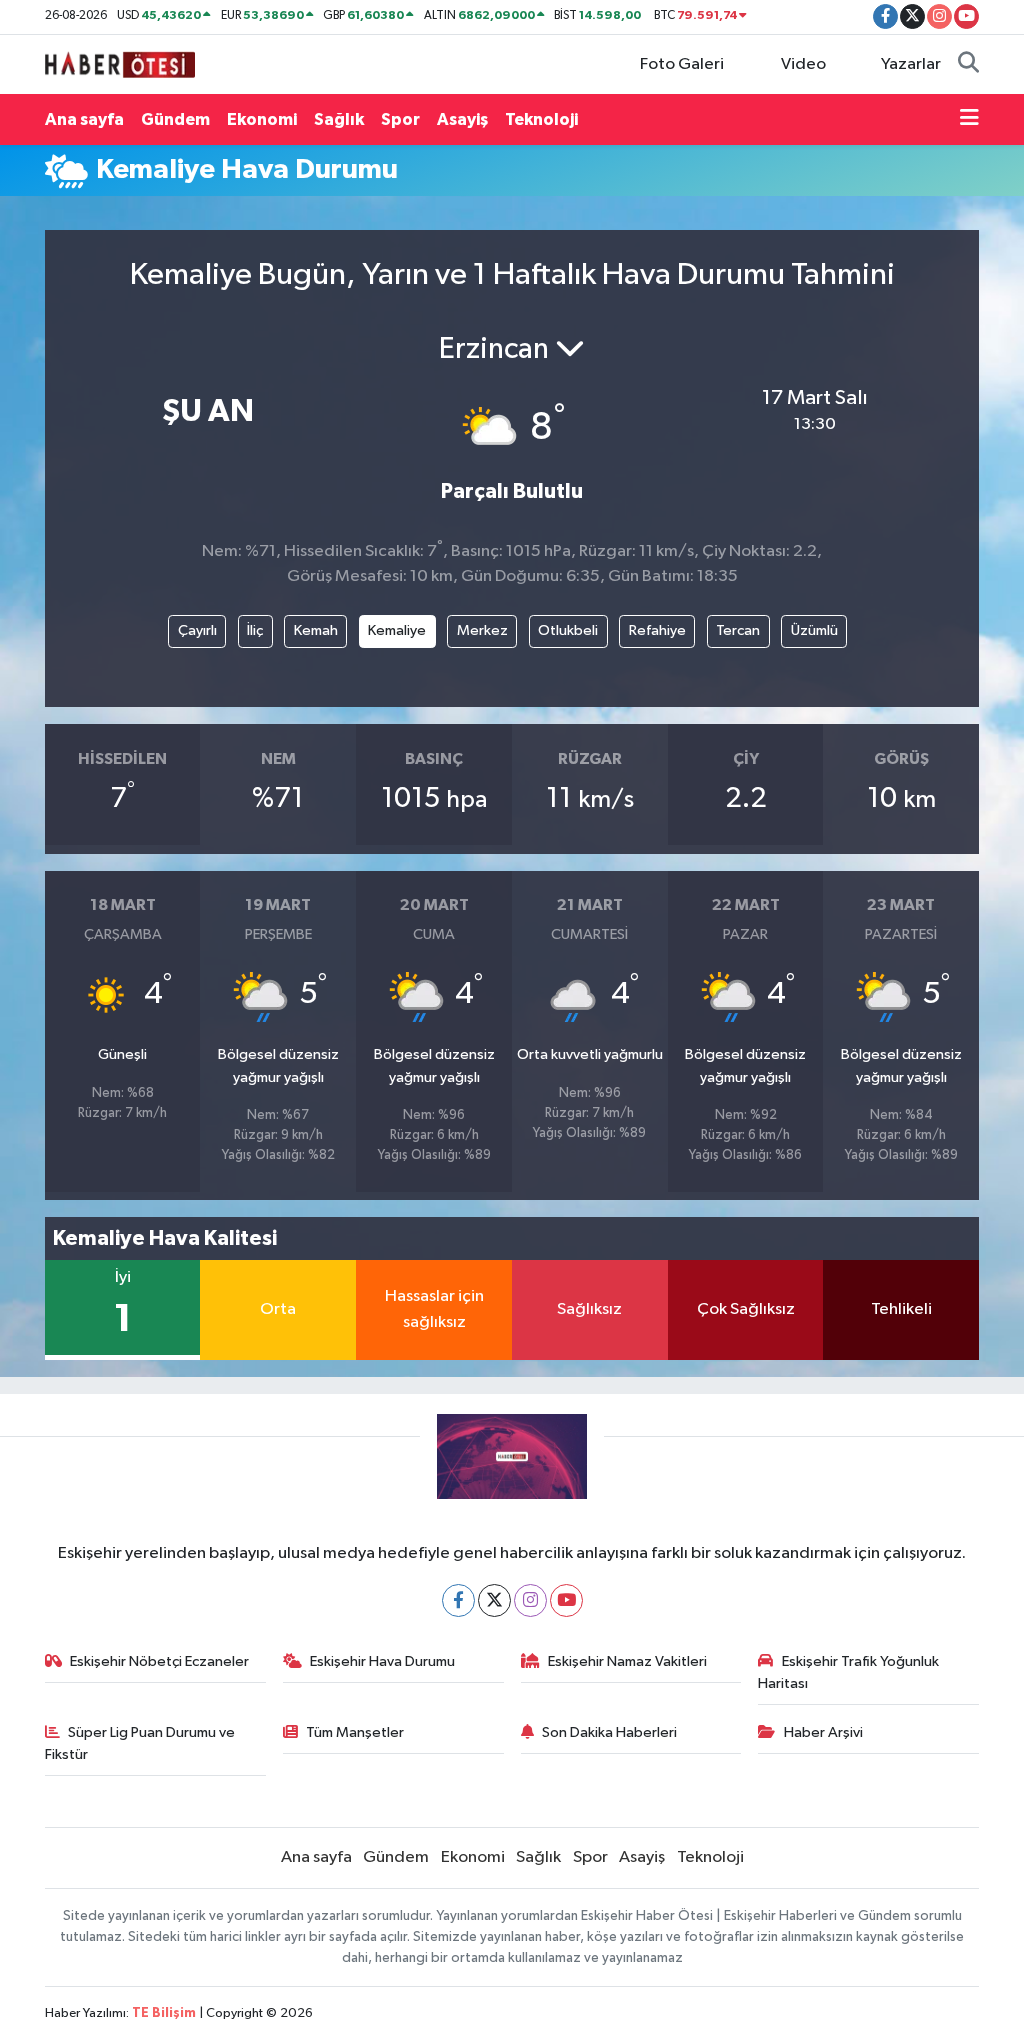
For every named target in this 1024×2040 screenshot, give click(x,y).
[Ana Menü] (969, 120)
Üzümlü (814, 630)
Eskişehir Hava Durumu (382, 1661)
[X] (494, 1600)
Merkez (482, 630)
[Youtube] (566, 1600)
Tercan (738, 630)
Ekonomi (262, 119)
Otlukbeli (568, 630)
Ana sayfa (84, 119)
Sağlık (339, 119)
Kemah (316, 630)
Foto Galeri (682, 64)
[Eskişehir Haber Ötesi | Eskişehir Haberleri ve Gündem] (120, 63)
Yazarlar (911, 64)
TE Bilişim (164, 2013)
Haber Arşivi (823, 1732)
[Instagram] (530, 1600)
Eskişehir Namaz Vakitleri (627, 1661)
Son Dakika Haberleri (609, 1732)
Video (803, 64)
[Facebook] (458, 1600)
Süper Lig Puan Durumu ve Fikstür (140, 1743)
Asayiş (462, 119)
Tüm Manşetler (355, 1732)
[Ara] (968, 65)
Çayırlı (197, 630)
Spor (400, 119)
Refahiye (657, 630)
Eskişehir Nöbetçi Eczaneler (159, 1661)
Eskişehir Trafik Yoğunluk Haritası (848, 1672)
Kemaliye (397, 630)
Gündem (175, 119)
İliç (255, 630)
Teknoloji (541, 119)
